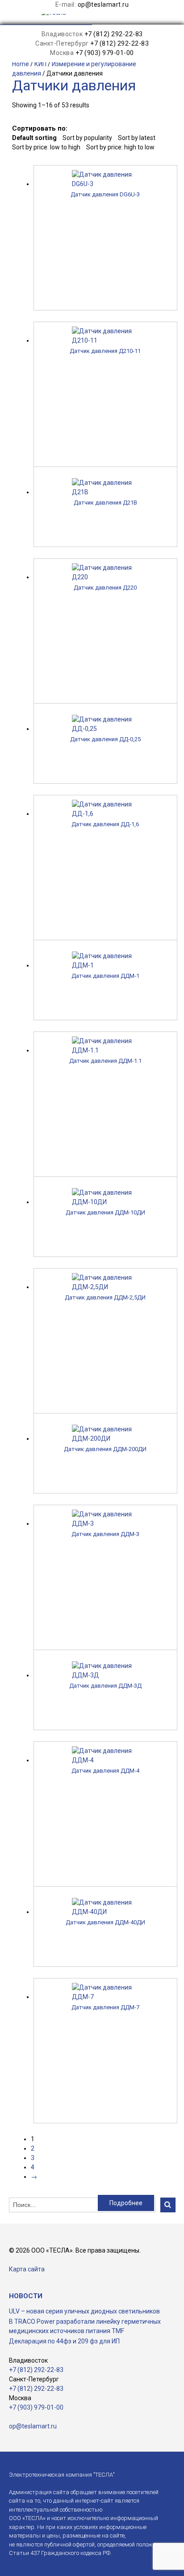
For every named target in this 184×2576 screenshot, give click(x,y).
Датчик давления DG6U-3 (105, 194)
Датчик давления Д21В (105, 503)
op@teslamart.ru (103, 4)
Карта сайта (27, 2269)
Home (21, 64)
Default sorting (34, 138)
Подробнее (126, 2203)
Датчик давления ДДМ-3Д (105, 1686)
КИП (40, 64)
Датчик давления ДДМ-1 (105, 976)
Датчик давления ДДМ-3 (105, 1534)
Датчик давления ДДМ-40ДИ (105, 1922)
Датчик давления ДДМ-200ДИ (105, 1449)
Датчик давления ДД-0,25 (105, 739)
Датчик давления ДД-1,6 (105, 824)
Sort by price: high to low (120, 147)
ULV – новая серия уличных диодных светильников (84, 2311)
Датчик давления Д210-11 (105, 351)
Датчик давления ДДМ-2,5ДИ (105, 1297)
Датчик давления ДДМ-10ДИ (105, 1212)
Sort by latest (137, 138)
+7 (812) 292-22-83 (114, 34)
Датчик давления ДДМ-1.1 (105, 1061)
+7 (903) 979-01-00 (105, 53)
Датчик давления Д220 (105, 588)
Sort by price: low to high (46, 147)
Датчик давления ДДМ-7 (105, 2007)
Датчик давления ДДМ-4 (105, 1771)
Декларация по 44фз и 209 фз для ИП (64, 2341)
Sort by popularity (87, 138)
